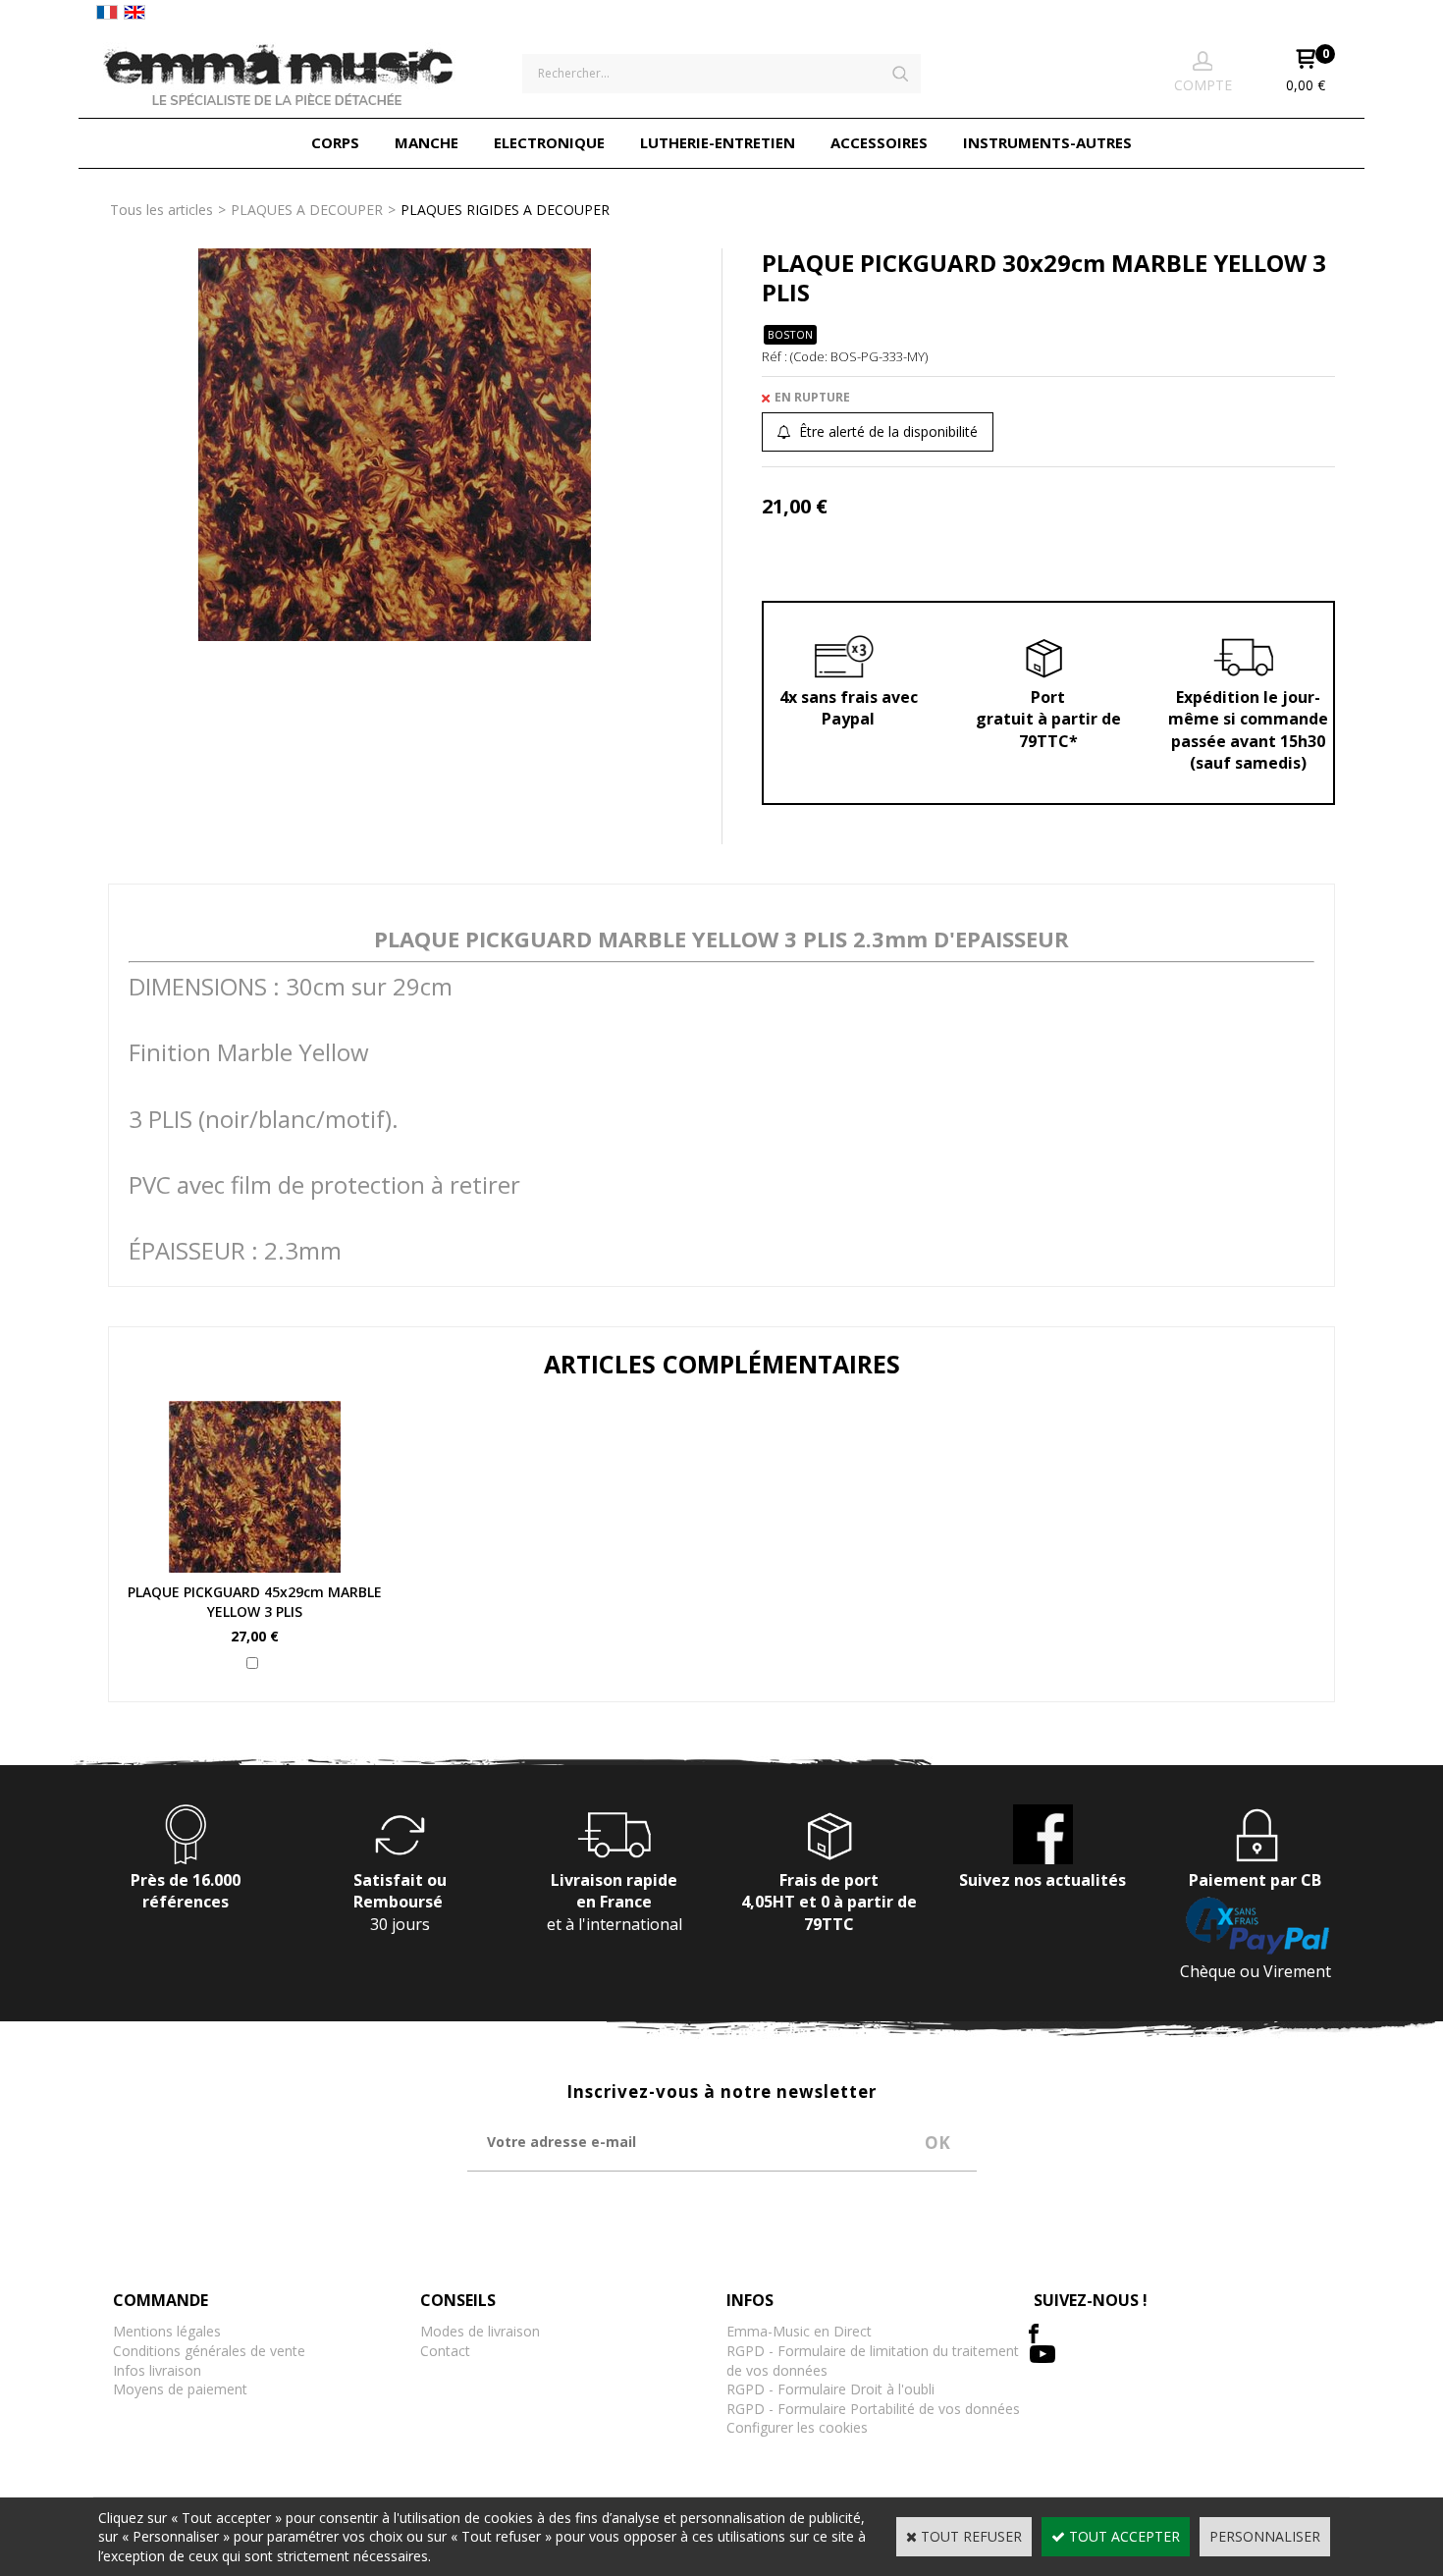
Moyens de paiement (180, 2389)
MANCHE (427, 142)
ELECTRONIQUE (549, 142)
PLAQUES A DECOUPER (307, 210)
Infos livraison (157, 2370)
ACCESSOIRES (879, 142)
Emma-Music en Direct (799, 2331)
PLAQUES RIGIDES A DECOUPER (505, 210)
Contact (445, 2351)
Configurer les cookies (797, 2427)
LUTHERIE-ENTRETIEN (718, 142)
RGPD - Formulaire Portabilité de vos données (873, 2409)
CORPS (335, 142)
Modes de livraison (480, 2331)
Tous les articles (161, 210)
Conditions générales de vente (209, 2351)
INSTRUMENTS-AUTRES (1047, 142)
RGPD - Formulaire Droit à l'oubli (830, 2389)
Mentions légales (167, 2331)
